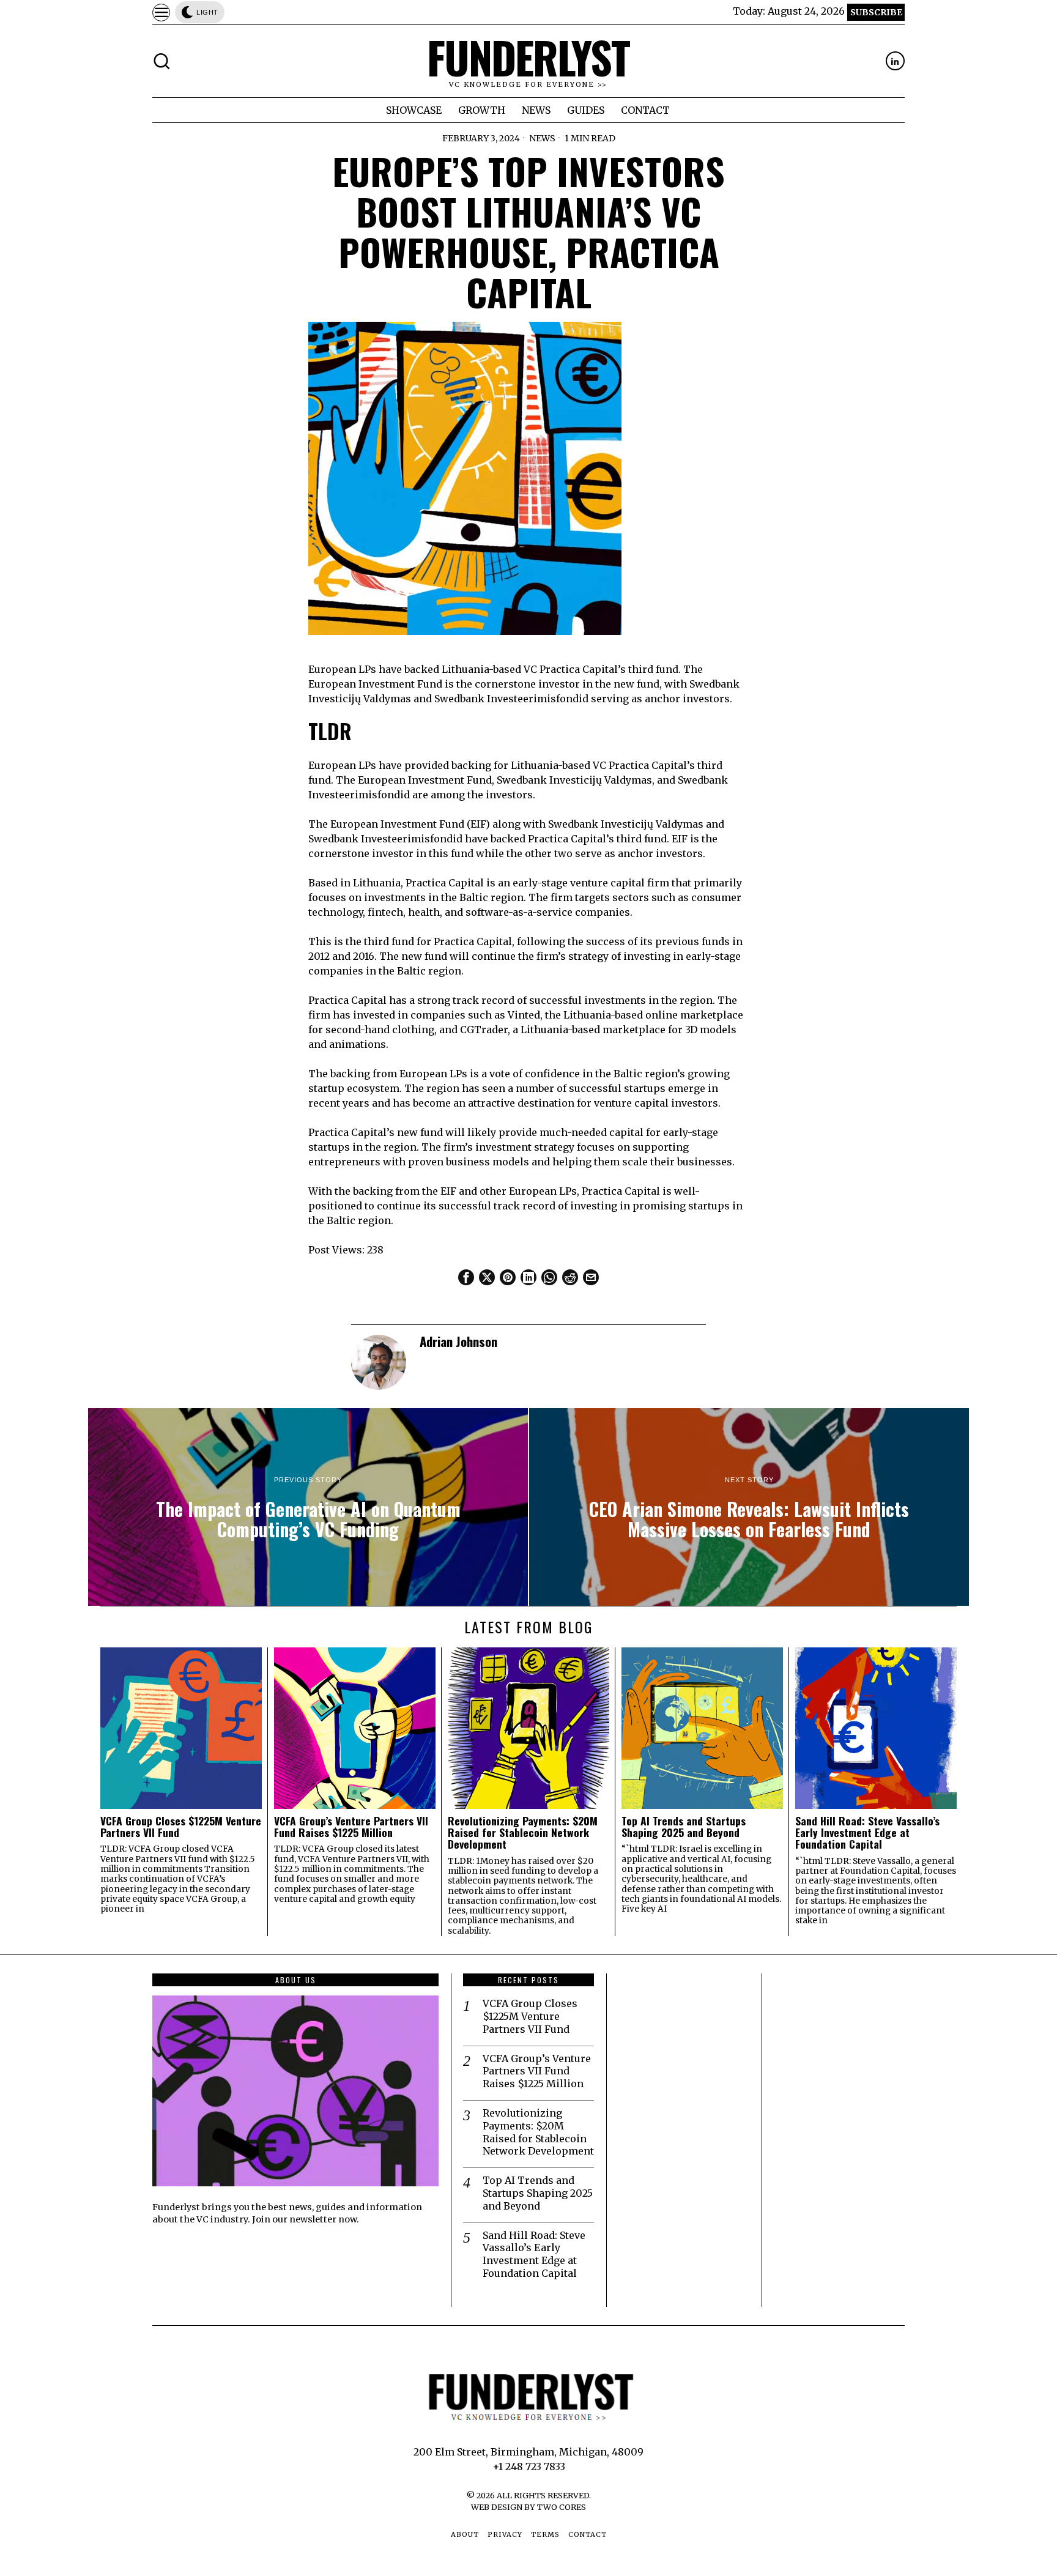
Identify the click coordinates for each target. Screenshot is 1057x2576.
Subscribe (876, 12)
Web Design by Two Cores (528, 2507)
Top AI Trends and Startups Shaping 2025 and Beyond (684, 1827)
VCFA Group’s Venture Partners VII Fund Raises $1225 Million (351, 1827)
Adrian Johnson (458, 1341)
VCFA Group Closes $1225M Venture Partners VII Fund (181, 1827)
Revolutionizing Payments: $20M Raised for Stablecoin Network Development (523, 1833)
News (542, 138)
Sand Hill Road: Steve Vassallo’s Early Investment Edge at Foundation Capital (867, 1833)
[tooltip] (895, 61)
